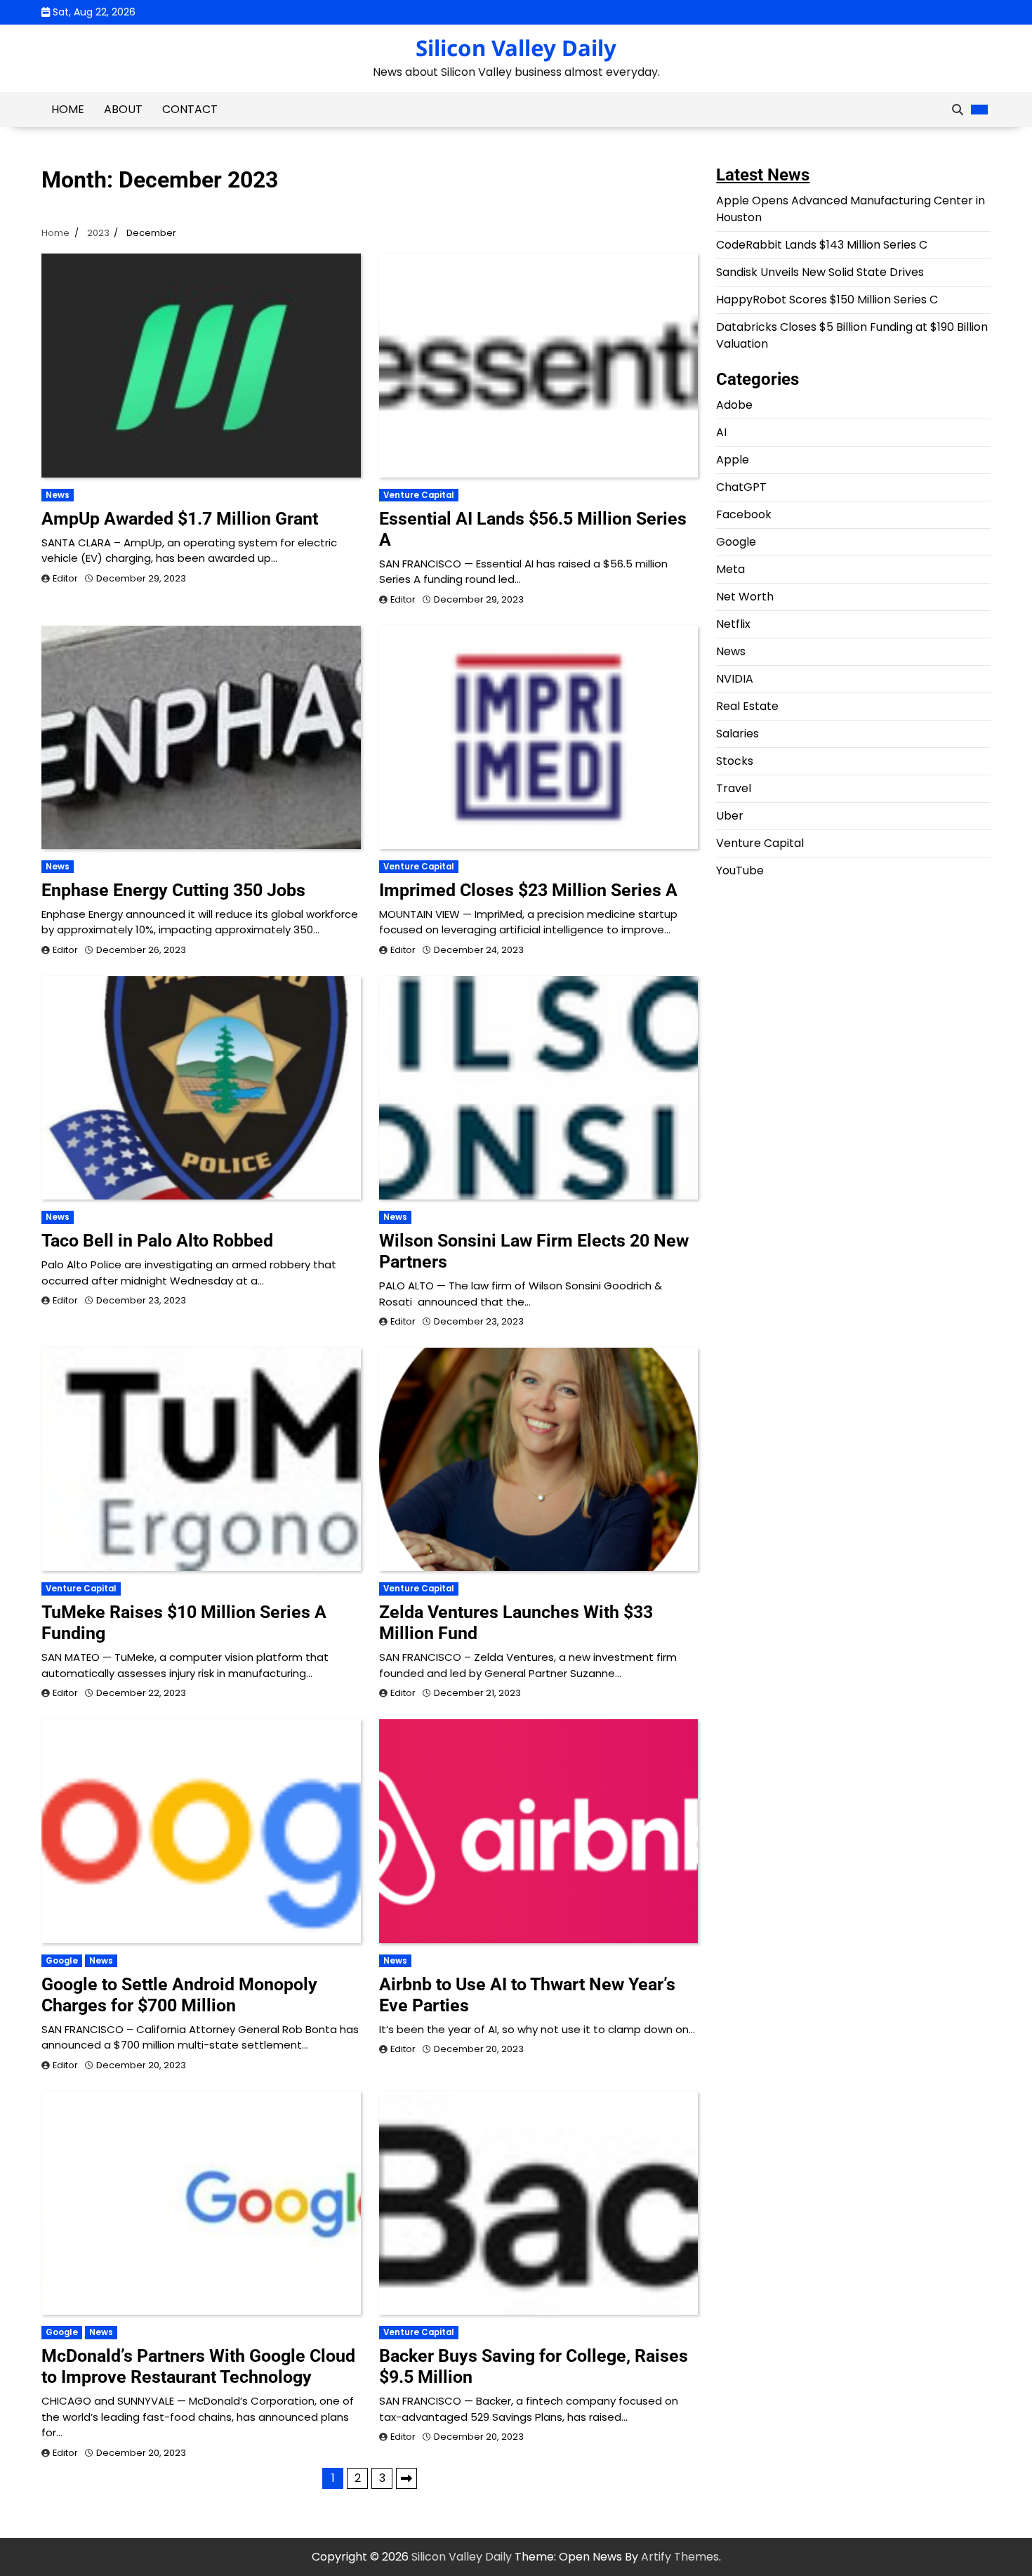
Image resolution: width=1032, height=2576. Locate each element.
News (58, 495)
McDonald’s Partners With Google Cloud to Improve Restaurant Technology (198, 2366)
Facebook (744, 514)
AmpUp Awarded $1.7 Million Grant (180, 519)
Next (406, 2478)
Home (68, 109)
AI (721, 432)
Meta (730, 569)
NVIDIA (735, 679)
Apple (733, 460)
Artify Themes (680, 2557)
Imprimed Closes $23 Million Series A (528, 890)
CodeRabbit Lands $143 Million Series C (822, 245)
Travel (734, 788)
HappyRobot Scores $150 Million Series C (827, 300)
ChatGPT (741, 487)
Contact (190, 109)
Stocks (735, 761)
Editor (65, 578)
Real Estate (747, 706)
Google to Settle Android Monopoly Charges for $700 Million (179, 1995)
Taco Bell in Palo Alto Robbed (157, 1241)
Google (62, 1961)
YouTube (740, 870)
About (123, 109)
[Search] (958, 110)
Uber (730, 816)
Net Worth (745, 597)
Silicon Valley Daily (516, 48)
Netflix (733, 624)
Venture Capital (419, 495)
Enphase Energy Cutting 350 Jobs (173, 890)
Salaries (737, 734)
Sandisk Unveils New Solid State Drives (820, 272)
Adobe (734, 405)
